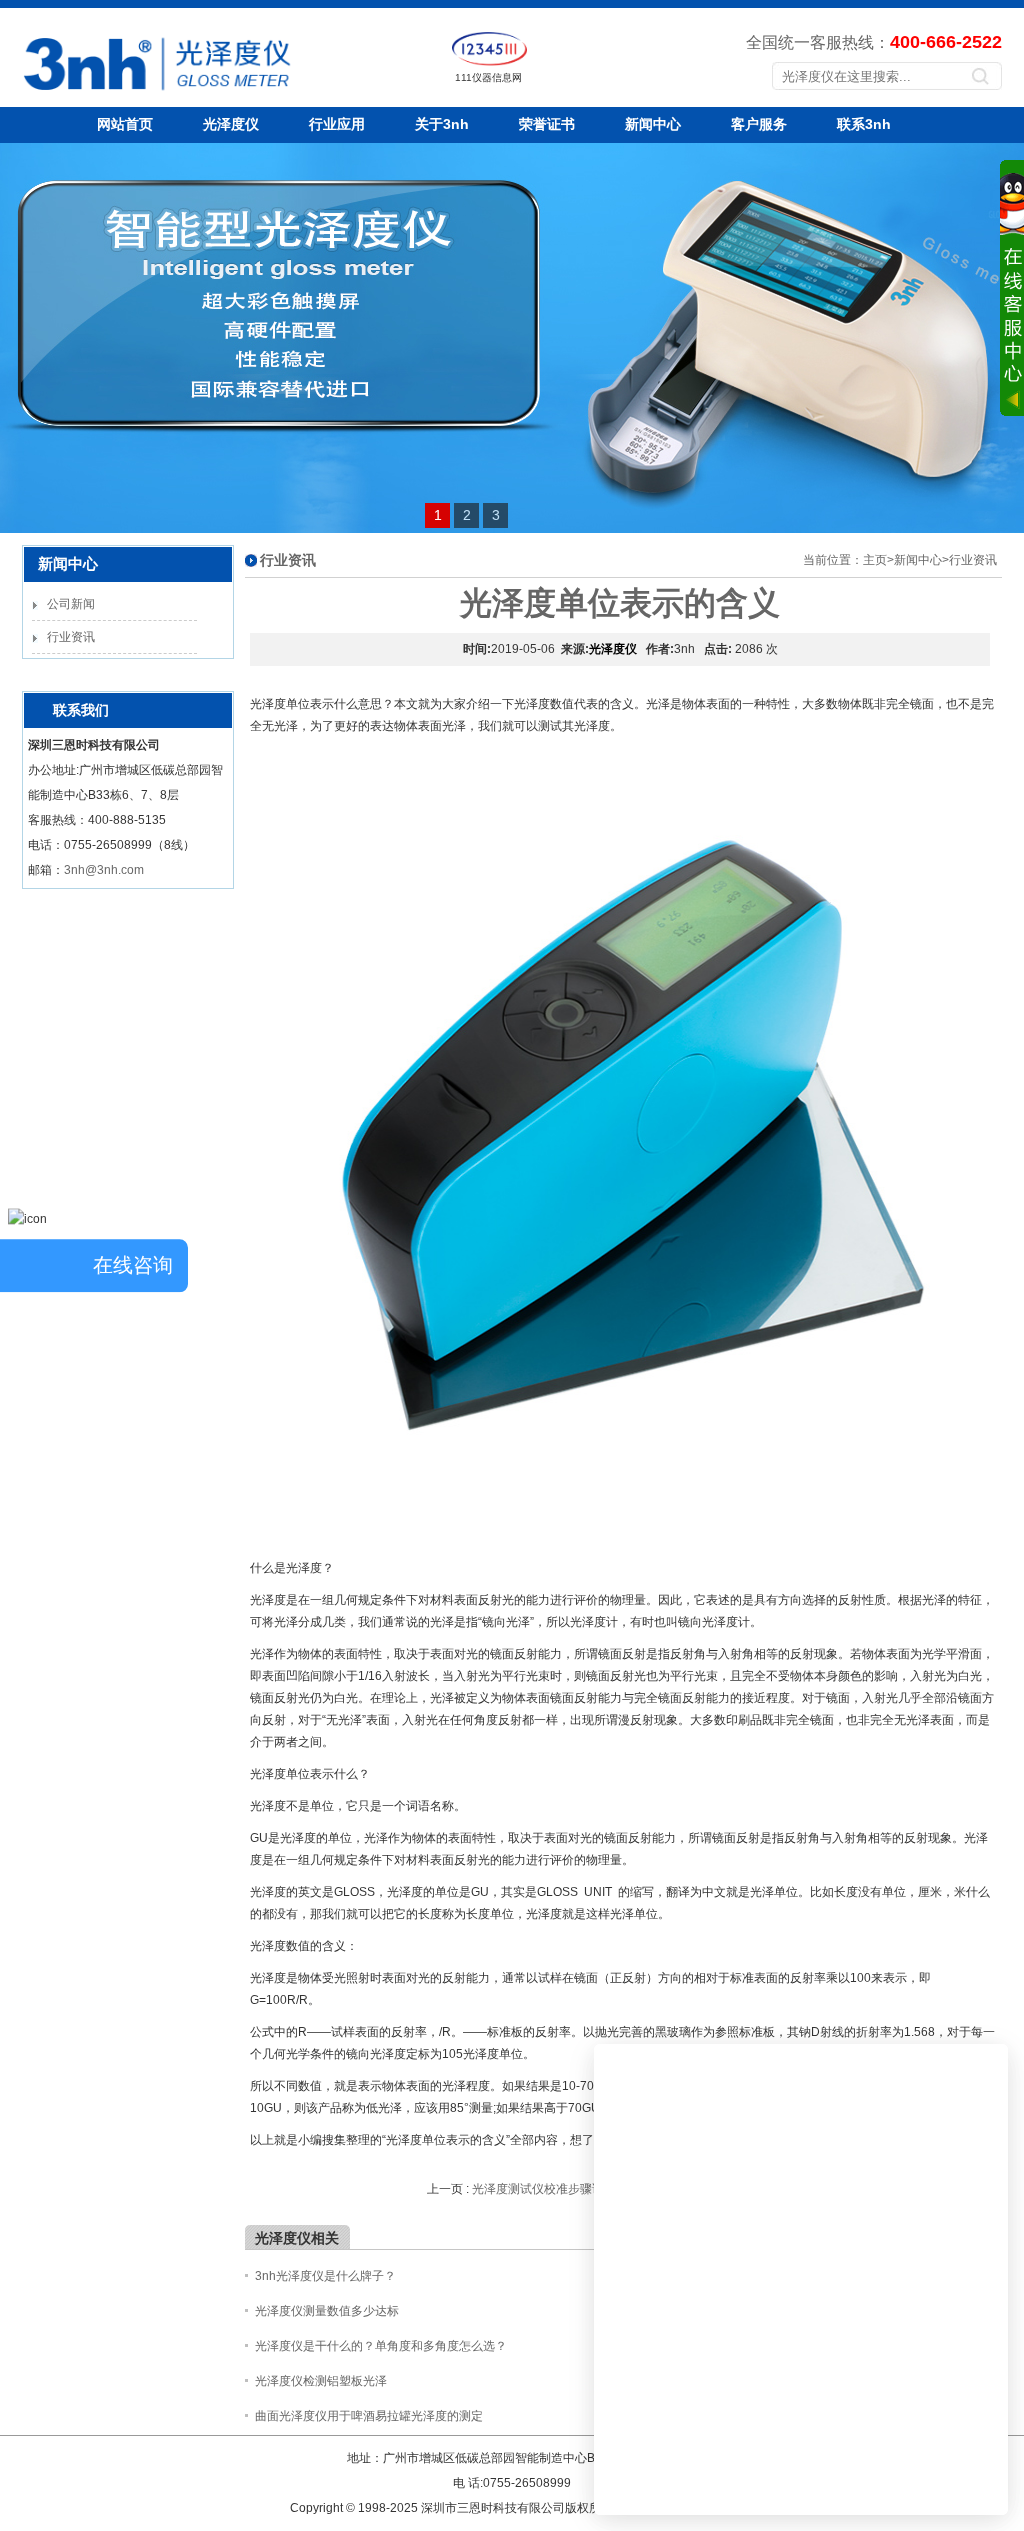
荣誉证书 (547, 124)
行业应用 (337, 124)
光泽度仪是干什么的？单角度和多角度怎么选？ (381, 2346)
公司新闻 (71, 604)
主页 (875, 560)
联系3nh (864, 124)
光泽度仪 (231, 124)
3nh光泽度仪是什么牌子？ (325, 2276)
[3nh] (89, 95)
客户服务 (759, 124)
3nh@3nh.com (104, 870)
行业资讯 (71, 637)
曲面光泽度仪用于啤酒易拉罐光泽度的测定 (369, 2416)
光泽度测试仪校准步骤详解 (544, 2189)
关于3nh (442, 124)
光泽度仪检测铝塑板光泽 (321, 2381)
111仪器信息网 (488, 77)
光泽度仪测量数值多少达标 (327, 2311)
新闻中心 (653, 124)
